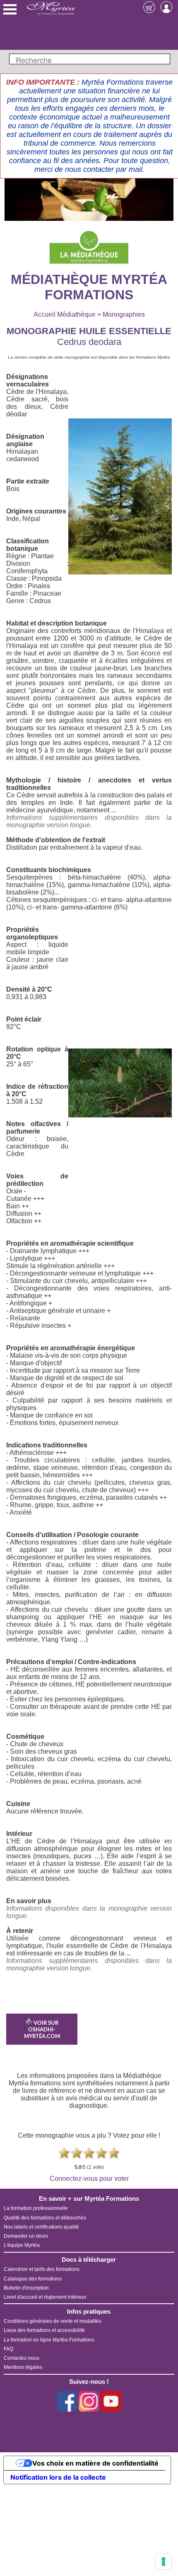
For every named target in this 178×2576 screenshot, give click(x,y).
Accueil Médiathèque (65, 314)
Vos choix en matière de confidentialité (95, 2463)
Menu (10, 9)
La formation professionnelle (36, 2208)
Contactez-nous (22, 2358)
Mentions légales (23, 2367)
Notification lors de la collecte (58, 2477)
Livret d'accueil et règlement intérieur (45, 2297)
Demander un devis (26, 2236)
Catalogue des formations (33, 2279)
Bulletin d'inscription (26, 2288)
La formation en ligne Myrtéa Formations (49, 2340)
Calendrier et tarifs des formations (42, 2269)
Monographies (124, 314)
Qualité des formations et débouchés (45, 2218)
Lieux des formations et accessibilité (44, 2330)
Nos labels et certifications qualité (41, 2227)
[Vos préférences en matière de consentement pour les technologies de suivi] (164, 2561)
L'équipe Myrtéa (22, 2245)
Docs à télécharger (89, 2259)
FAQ (8, 2349)
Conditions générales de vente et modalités (53, 2321)
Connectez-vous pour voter (89, 2179)
